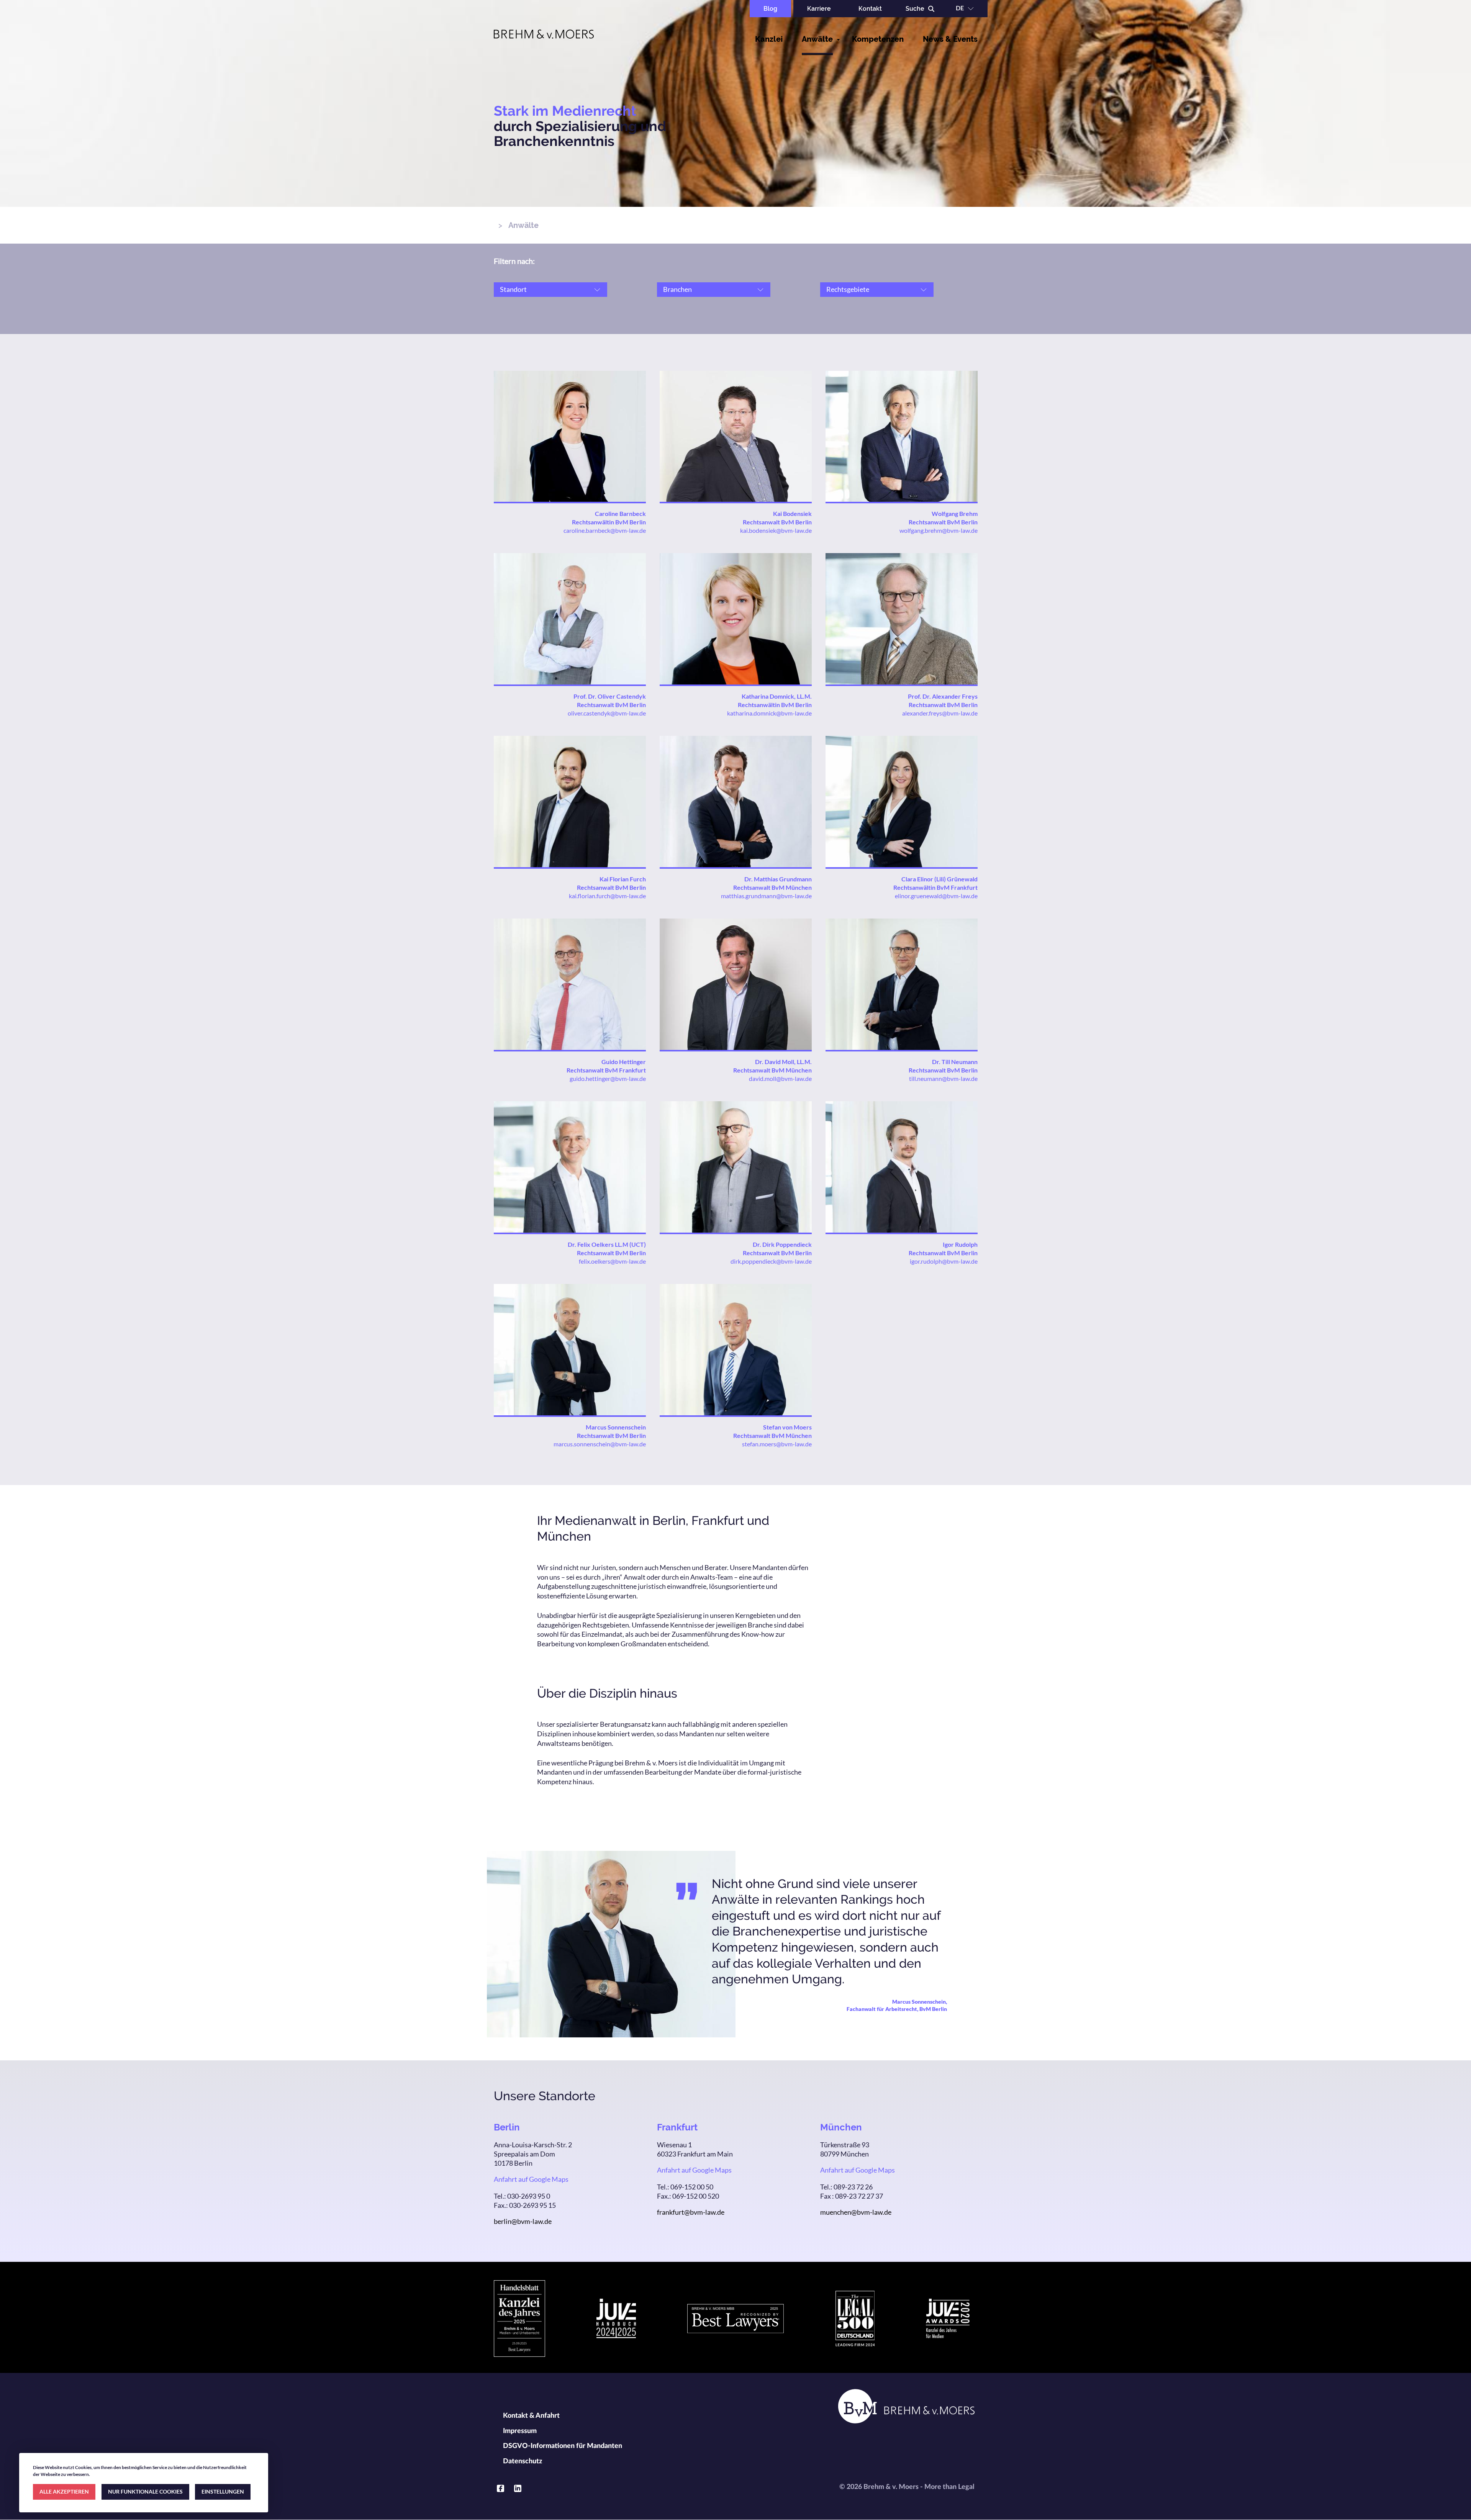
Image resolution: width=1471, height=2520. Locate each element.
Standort (513, 289)
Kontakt (870, 9)
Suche (915, 9)
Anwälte (817, 39)
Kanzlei (769, 39)
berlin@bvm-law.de (523, 2221)
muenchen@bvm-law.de (856, 2212)
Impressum (520, 2431)
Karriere (819, 9)
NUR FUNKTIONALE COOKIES (145, 2491)
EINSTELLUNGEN (223, 2491)
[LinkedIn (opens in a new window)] (518, 2488)
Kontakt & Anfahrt (531, 2416)
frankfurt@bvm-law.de (691, 2212)
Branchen (677, 289)
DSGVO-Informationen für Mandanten (563, 2446)
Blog (770, 9)
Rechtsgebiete (848, 289)
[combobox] (550, 304)
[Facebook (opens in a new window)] (500, 2488)
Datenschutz (523, 2461)
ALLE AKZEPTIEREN (64, 2491)
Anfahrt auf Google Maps (531, 2179)
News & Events (950, 39)
